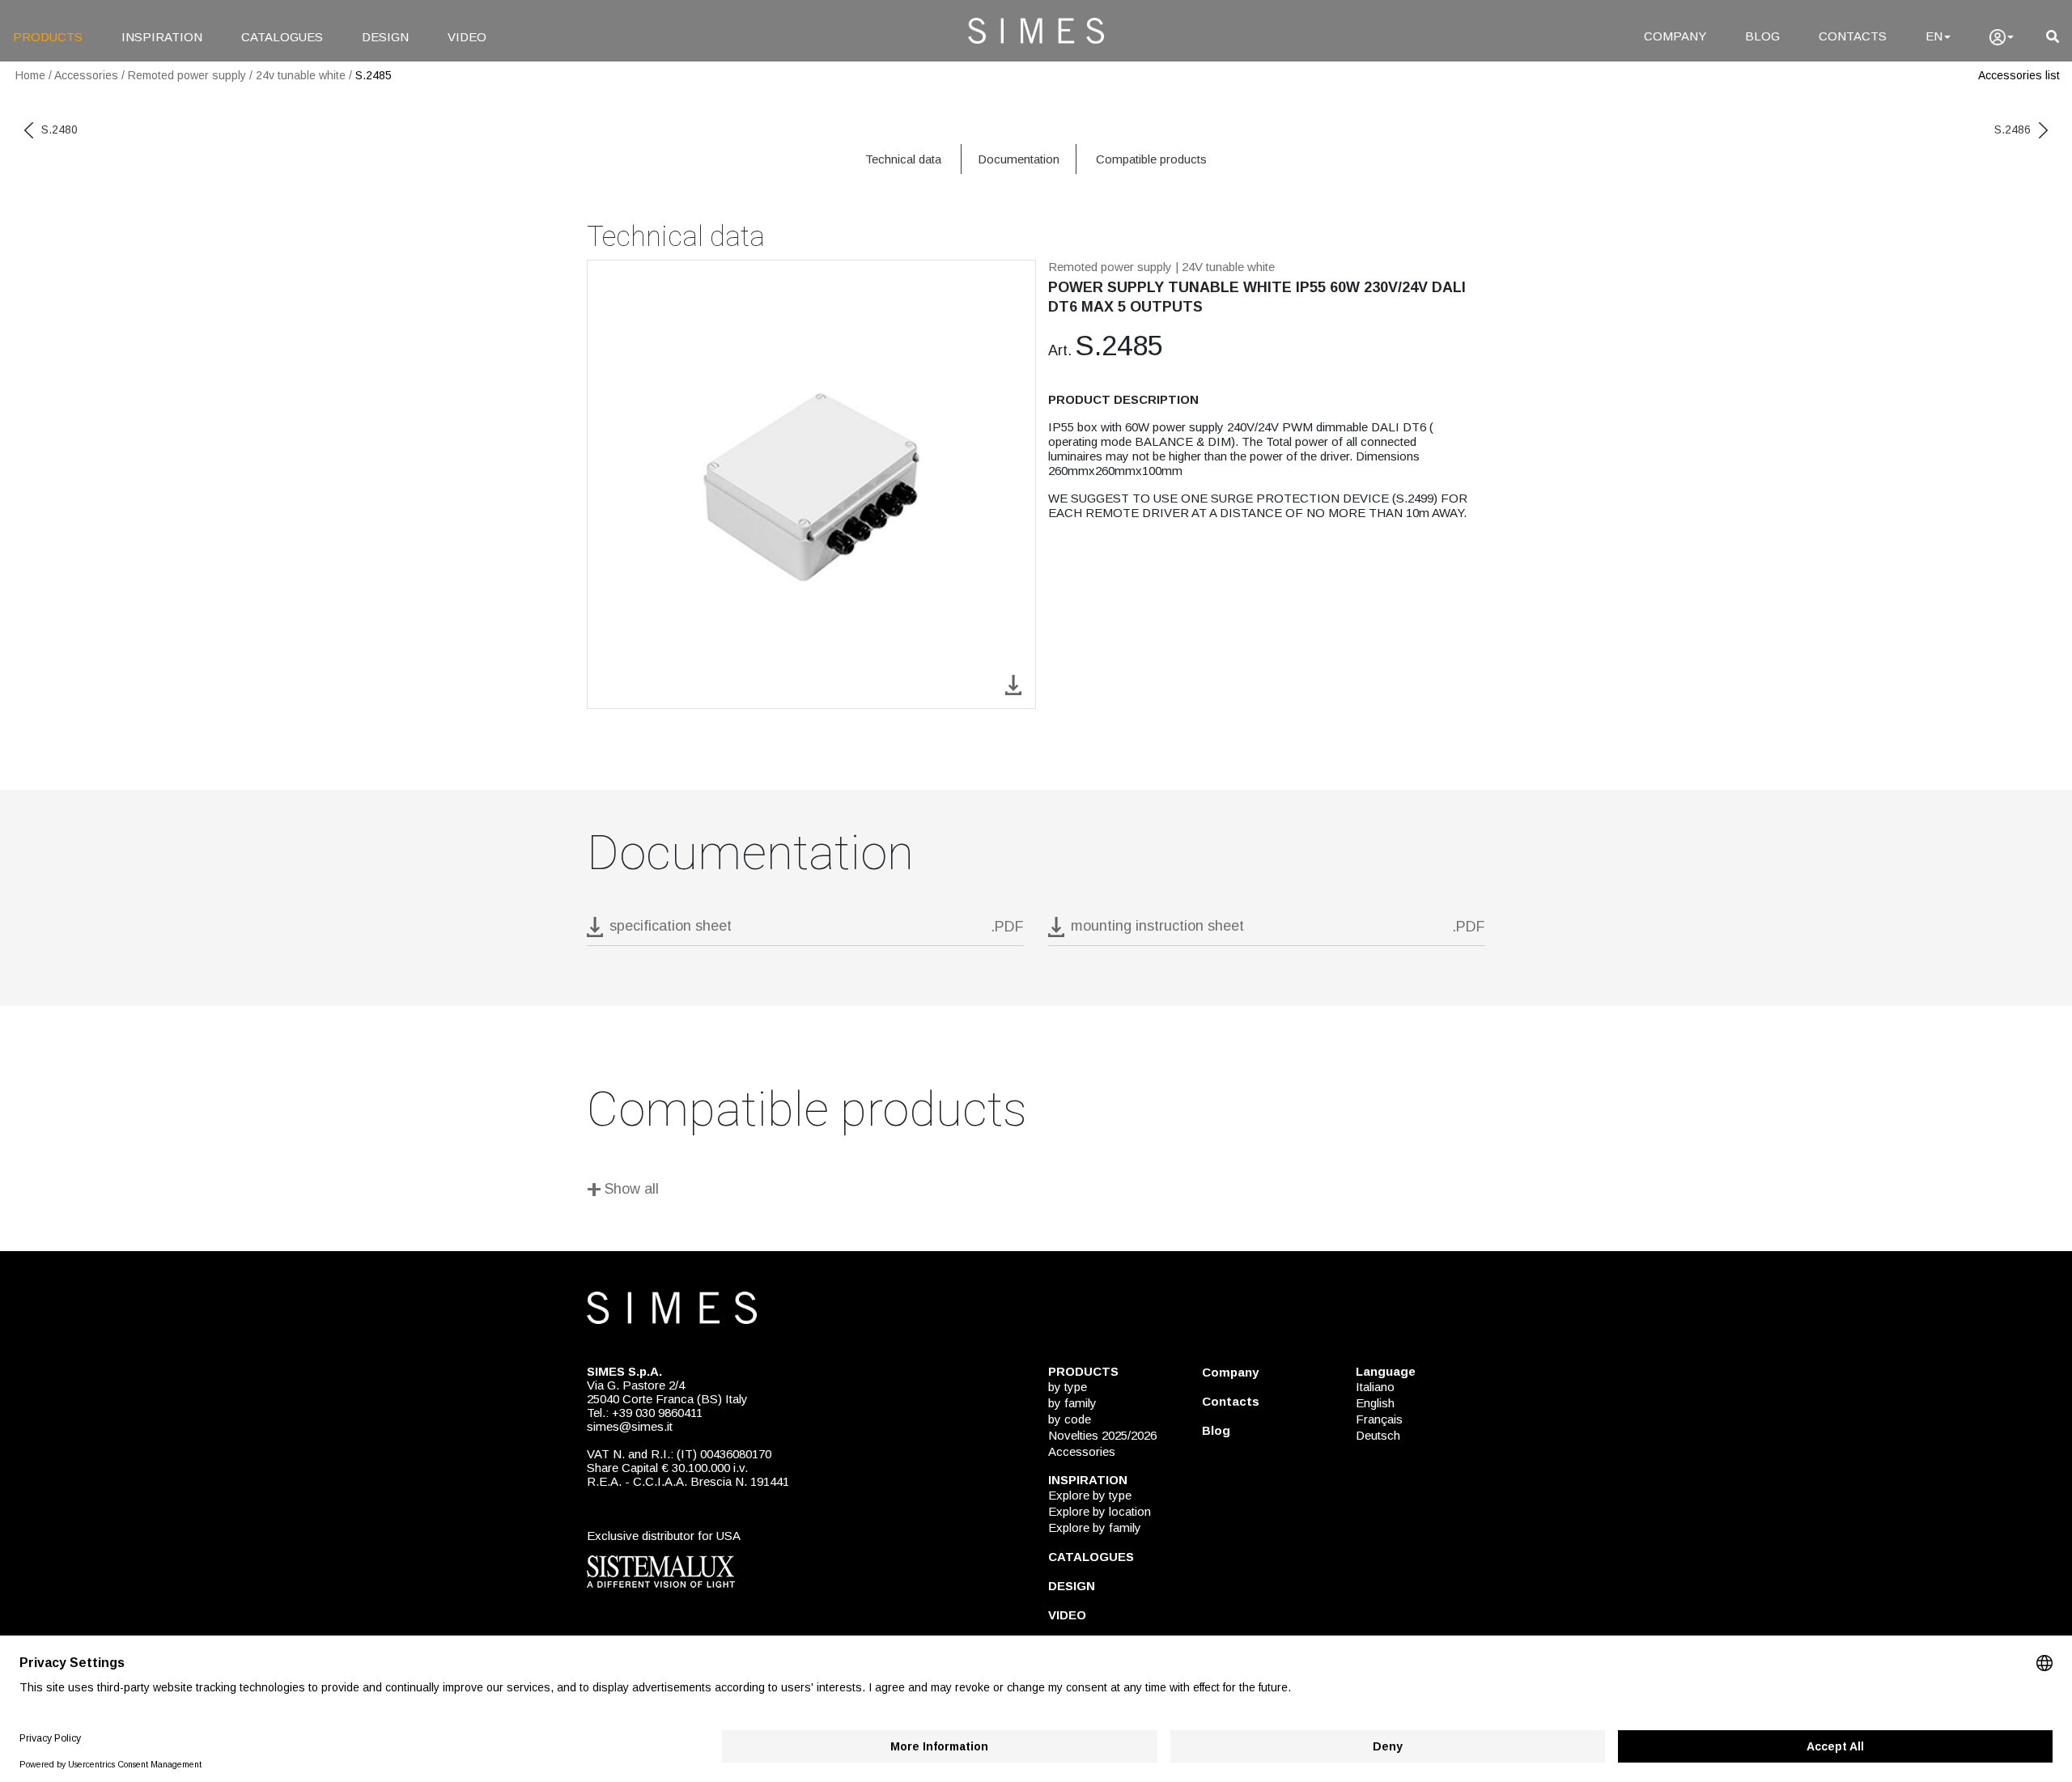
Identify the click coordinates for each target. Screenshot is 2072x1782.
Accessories (86, 75)
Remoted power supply (187, 75)
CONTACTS (1853, 36)
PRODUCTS (48, 37)
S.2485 (374, 75)
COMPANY (1675, 36)
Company (1230, 1372)
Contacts (1231, 1401)
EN (1934, 36)
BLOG (1762, 36)
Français (1379, 1419)
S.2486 (2013, 129)
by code (1070, 1419)
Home (30, 75)
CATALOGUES (282, 37)
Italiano (1375, 1387)
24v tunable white (301, 75)
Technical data (903, 159)
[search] (2053, 37)
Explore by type (1090, 1495)
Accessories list (2019, 75)
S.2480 (59, 129)
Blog (1216, 1430)
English (1375, 1403)
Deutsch (1378, 1435)
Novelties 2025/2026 (1102, 1435)
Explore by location (1100, 1511)
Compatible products (1151, 159)
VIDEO (467, 37)
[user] (2002, 37)
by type (1068, 1387)
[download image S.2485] (1013, 683)
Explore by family (1095, 1527)
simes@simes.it (630, 1426)
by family (1072, 1403)
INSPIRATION (162, 37)
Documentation (1019, 159)
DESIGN (385, 37)
